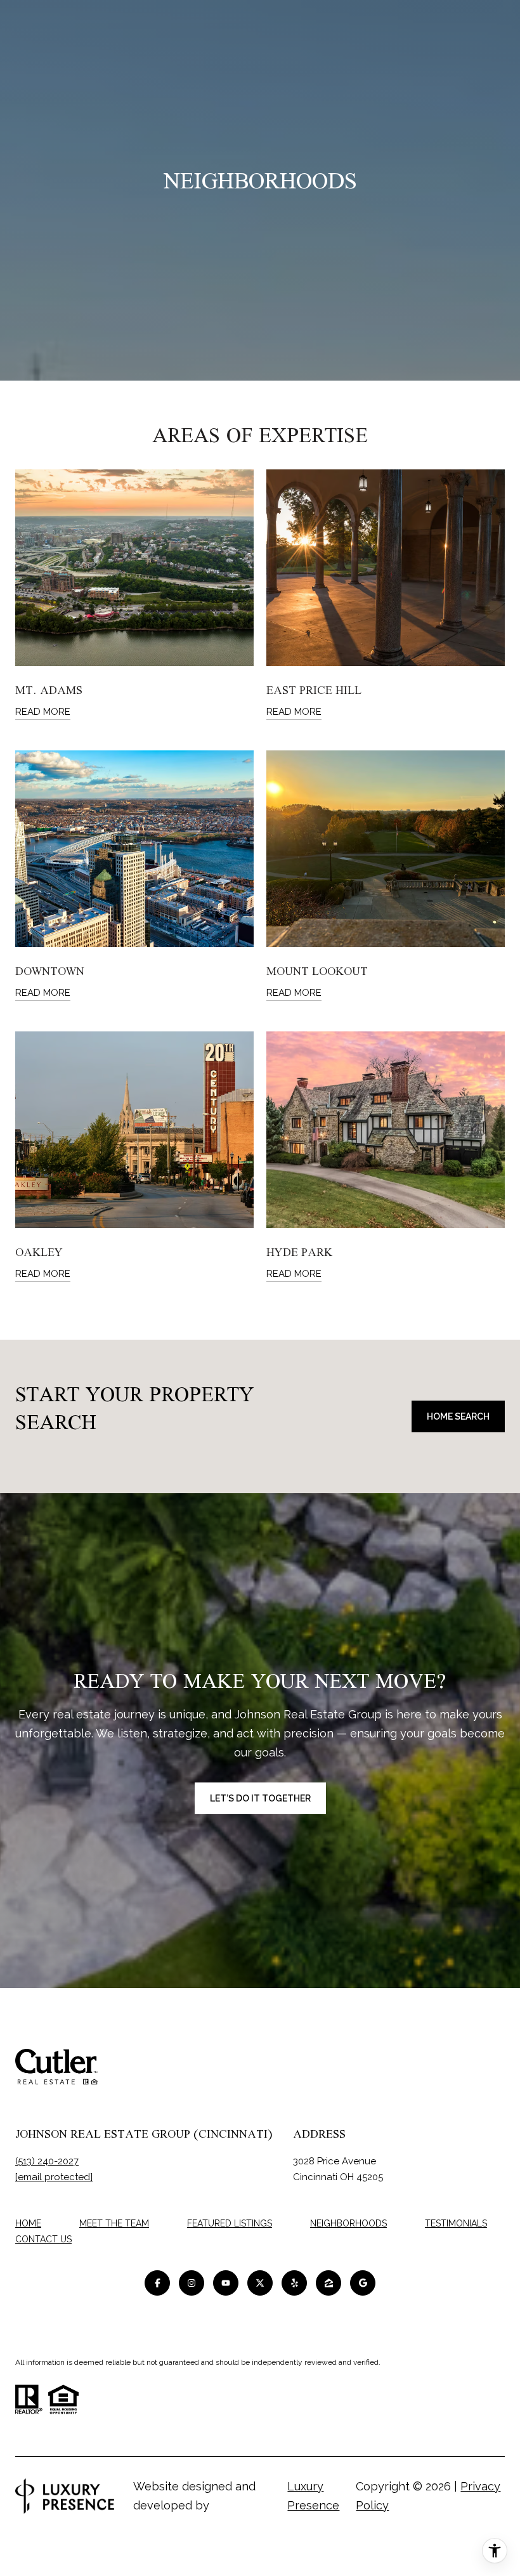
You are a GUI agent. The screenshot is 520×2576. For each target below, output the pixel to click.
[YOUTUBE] (226, 2283)
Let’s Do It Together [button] (260, 1798)
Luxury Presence (313, 2496)
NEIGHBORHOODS (348, 2223)
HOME (28, 2223)
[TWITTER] (260, 2283)
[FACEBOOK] (157, 2283)
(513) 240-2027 (47, 2161)
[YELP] (294, 2283)
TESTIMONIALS (456, 2223)
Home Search (458, 1416)
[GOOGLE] (363, 2283)
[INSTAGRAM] (192, 2283)
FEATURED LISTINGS (230, 2223)
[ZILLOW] (328, 2283)
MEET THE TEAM (114, 2223)
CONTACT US (43, 2239)
